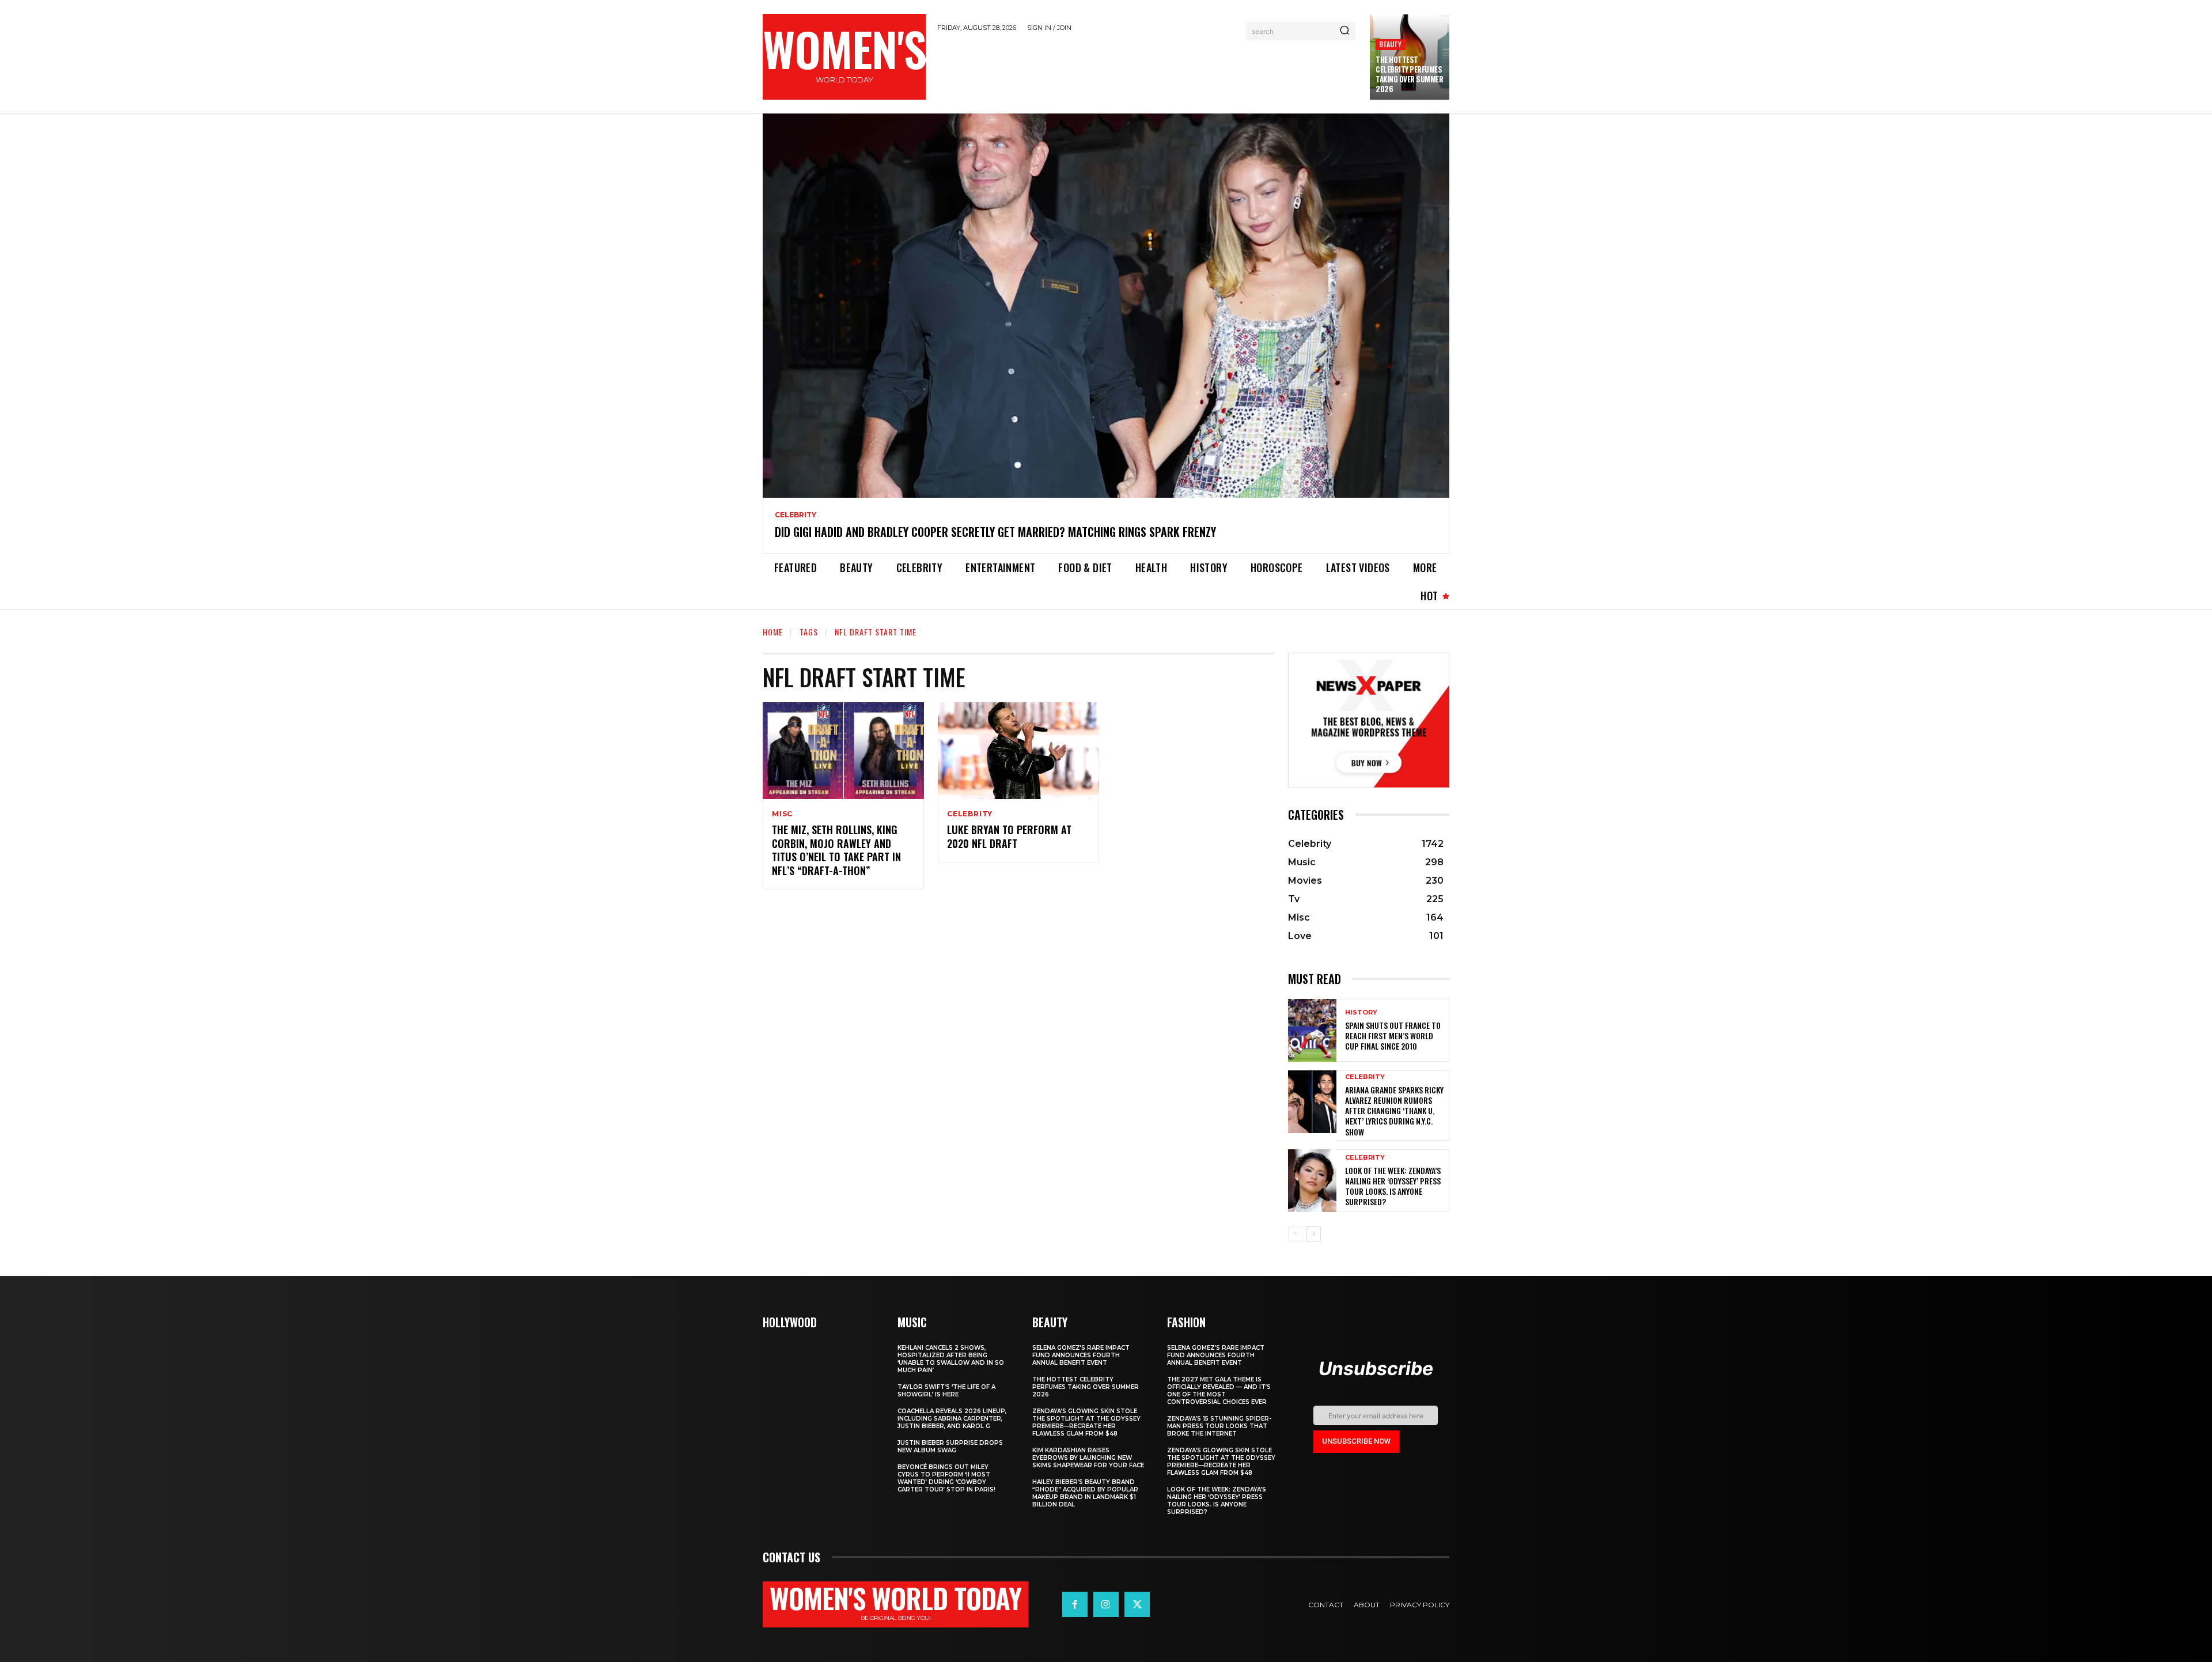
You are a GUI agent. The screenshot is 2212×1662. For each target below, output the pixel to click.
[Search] (1344, 31)
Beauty (1390, 44)
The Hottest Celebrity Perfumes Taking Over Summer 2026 (1409, 74)
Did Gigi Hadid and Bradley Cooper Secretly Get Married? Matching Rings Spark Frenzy (995, 532)
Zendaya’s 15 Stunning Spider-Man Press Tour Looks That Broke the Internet (1219, 1426)
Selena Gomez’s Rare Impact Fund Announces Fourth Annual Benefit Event (1081, 1355)
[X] (1137, 1604)
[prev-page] (1295, 1234)
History (1361, 1012)
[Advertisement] (1148, 71)
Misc (782, 814)
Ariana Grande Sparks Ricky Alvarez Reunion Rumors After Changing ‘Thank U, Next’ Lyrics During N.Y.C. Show (1394, 1111)
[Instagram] (1106, 1604)
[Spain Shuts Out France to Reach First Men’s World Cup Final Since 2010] (1312, 1030)
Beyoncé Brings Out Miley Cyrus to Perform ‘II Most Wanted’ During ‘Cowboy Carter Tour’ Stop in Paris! (946, 1478)
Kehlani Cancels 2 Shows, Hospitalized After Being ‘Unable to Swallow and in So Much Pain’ (951, 1359)
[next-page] (1314, 1234)
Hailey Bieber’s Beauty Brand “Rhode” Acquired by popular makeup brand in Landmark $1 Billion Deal (1085, 1493)
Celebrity (796, 515)
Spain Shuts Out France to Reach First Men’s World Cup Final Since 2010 (1393, 1036)
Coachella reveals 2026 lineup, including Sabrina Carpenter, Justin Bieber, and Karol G (952, 1419)
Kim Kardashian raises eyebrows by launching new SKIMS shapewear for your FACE (1088, 1458)
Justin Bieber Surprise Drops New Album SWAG (950, 1447)
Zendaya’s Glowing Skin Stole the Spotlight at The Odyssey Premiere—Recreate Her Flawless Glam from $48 (1086, 1422)
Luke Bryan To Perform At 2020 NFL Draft (1009, 836)
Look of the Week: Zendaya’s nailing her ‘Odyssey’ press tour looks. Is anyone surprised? (1393, 1186)
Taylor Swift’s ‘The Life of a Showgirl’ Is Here (946, 1391)
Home (773, 632)
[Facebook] (1075, 1604)
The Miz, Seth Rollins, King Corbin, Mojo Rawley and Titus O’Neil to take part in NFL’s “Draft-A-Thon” (836, 850)
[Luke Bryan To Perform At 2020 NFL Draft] (1018, 751)
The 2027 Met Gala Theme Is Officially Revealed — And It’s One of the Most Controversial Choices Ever (1219, 1391)
